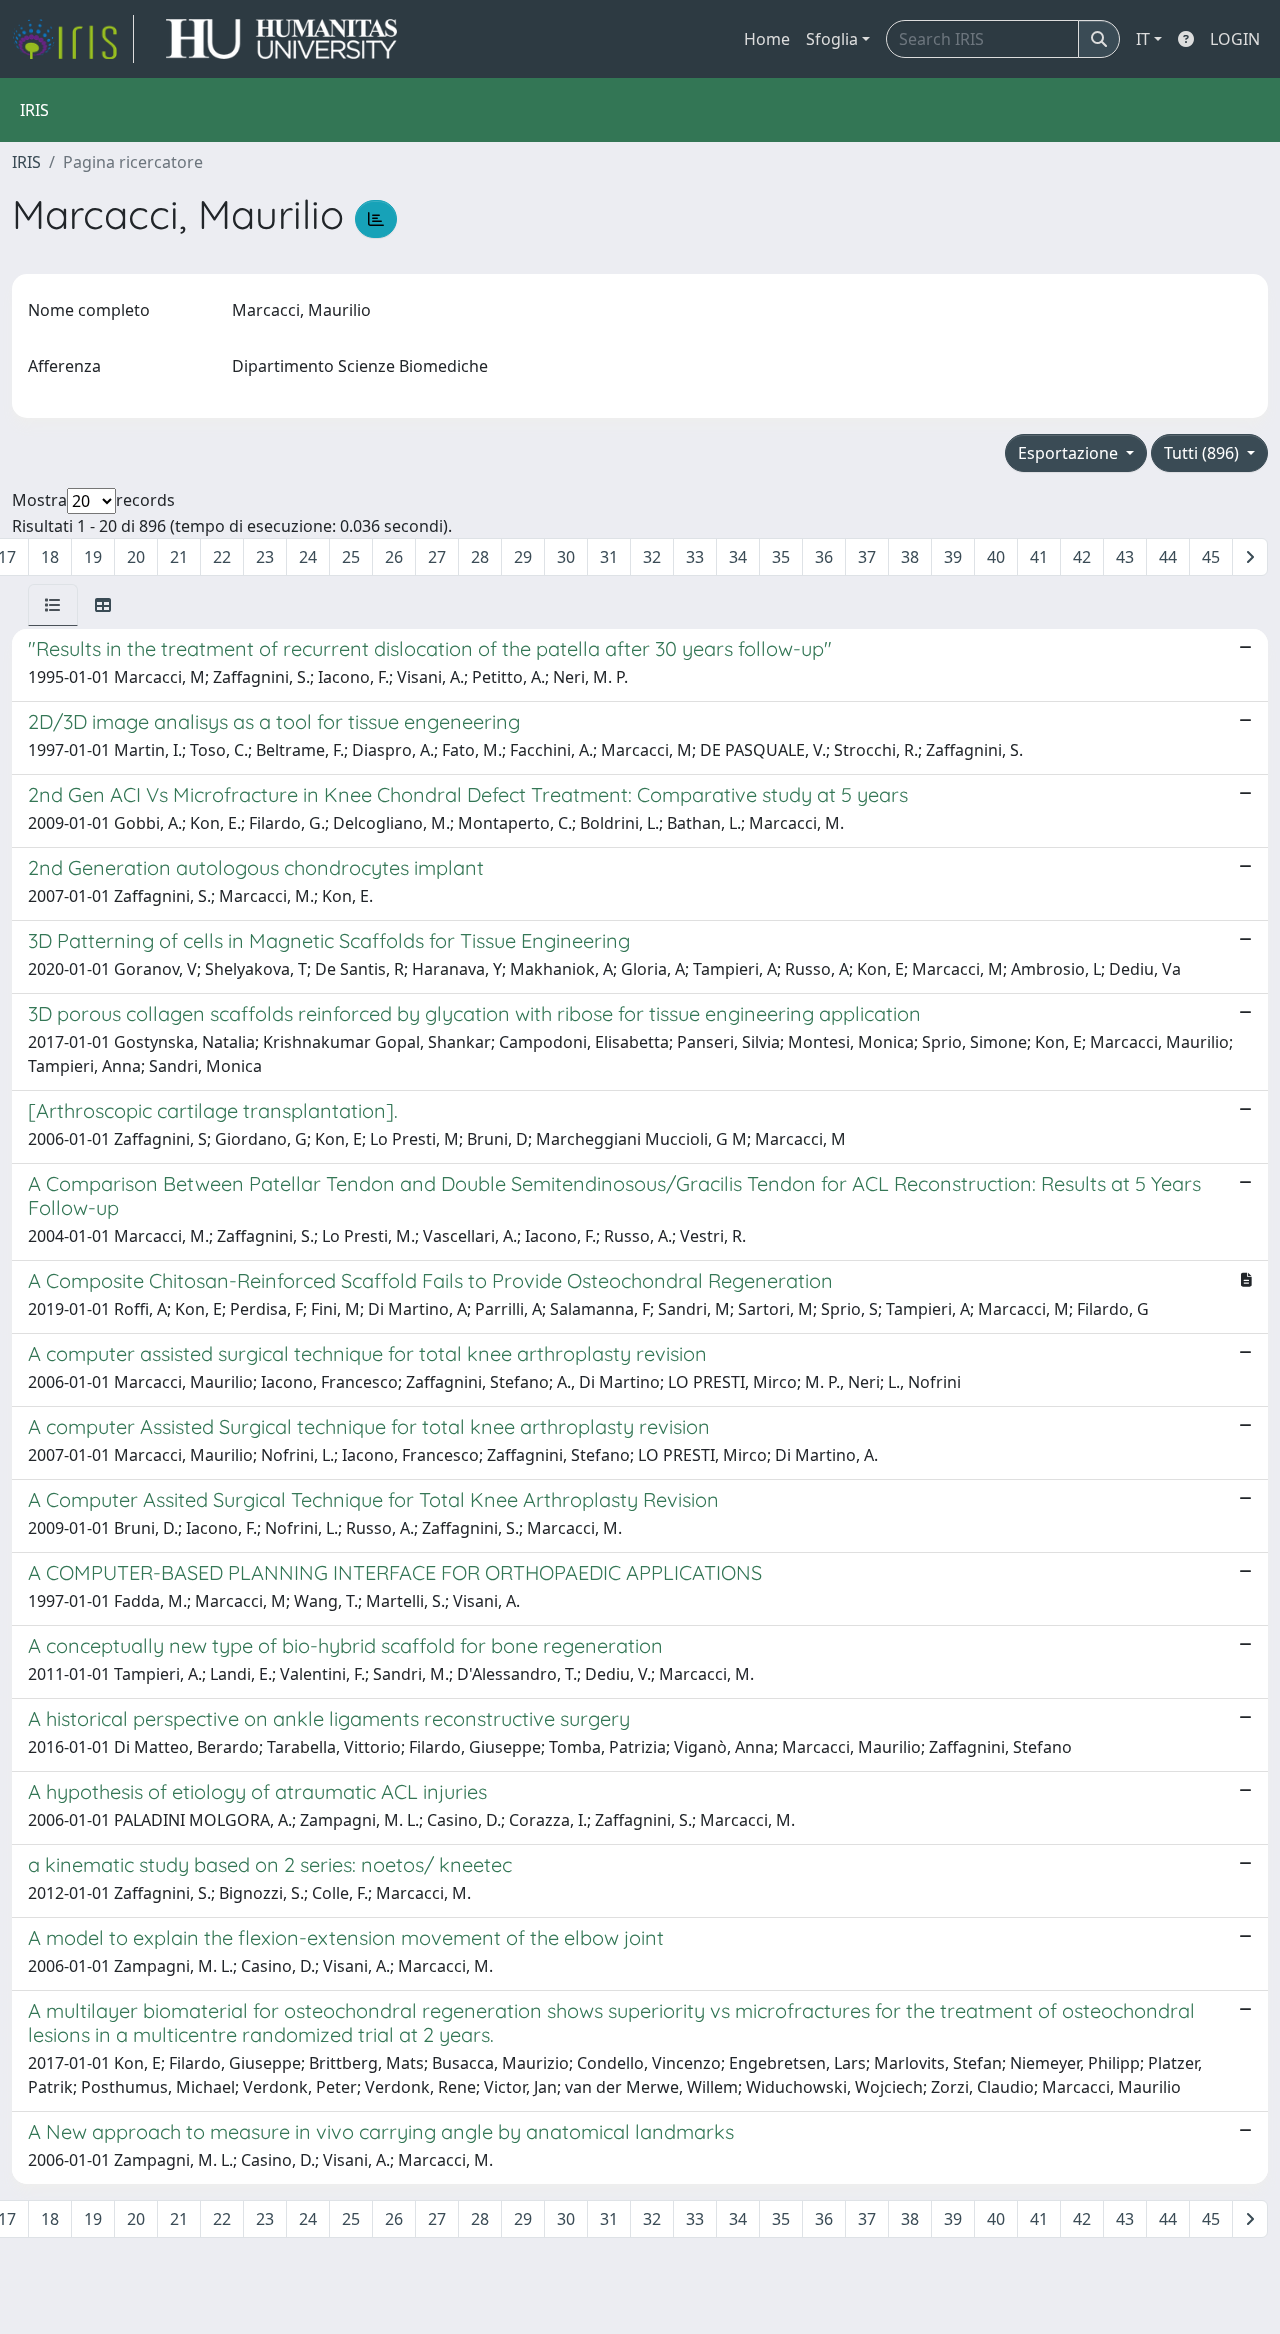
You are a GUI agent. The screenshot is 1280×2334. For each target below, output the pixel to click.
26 (394, 557)
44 (1168, 557)
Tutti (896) (1203, 453)
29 (523, 557)
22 (222, 557)
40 (996, 557)
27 (437, 557)
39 (953, 557)
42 (1082, 557)
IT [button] (1143, 39)
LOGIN (1235, 39)
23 (265, 557)
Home (767, 39)
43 (1125, 557)
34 (738, 557)
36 (824, 557)
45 (1211, 557)
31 (609, 557)
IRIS (26, 162)
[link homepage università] (281, 39)
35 (781, 557)
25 (351, 557)
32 (652, 557)
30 (566, 557)
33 (695, 557)
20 (136, 557)
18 (50, 557)
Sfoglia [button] (832, 39)
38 (910, 557)
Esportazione (1070, 453)
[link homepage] (73, 39)
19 (93, 557)
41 (1039, 557)
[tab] (53, 605)
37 (867, 557)
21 (179, 557)
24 (308, 557)
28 (480, 557)
